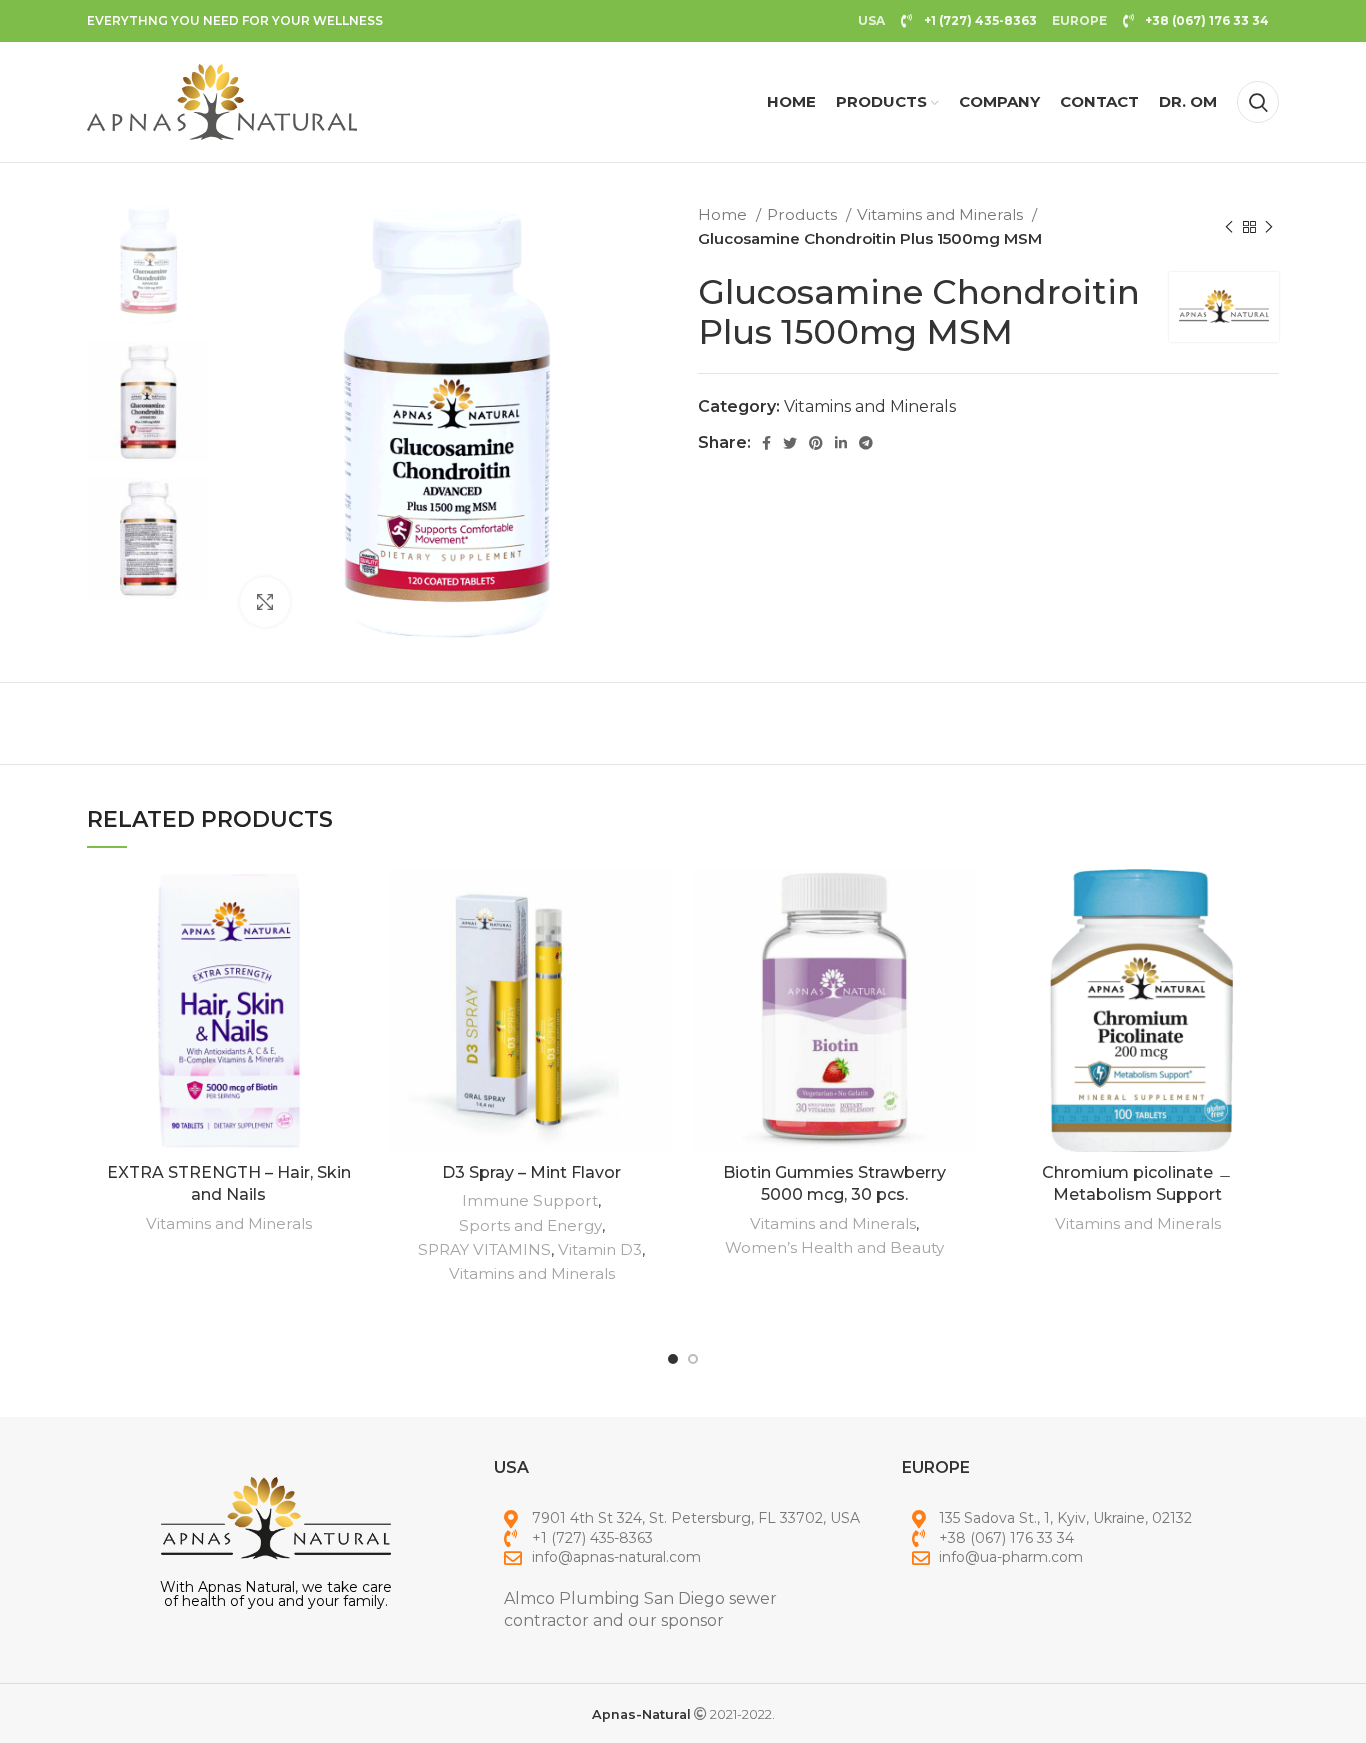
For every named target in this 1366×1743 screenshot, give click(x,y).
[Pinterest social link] (816, 443)
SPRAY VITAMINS (484, 1249)
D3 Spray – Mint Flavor (531, 1172)
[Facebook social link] (766, 443)
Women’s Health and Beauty (834, 1247)
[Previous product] (1229, 227)
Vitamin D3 (600, 1249)
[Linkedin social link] (841, 443)
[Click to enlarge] (265, 602)
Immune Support (530, 1200)
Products (804, 214)
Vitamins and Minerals (942, 214)
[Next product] (1269, 227)
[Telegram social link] (866, 443)
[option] (148, 264)
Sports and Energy (530, 1225)
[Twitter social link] (790, 443)
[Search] (1258, 102)
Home (724, 214)
